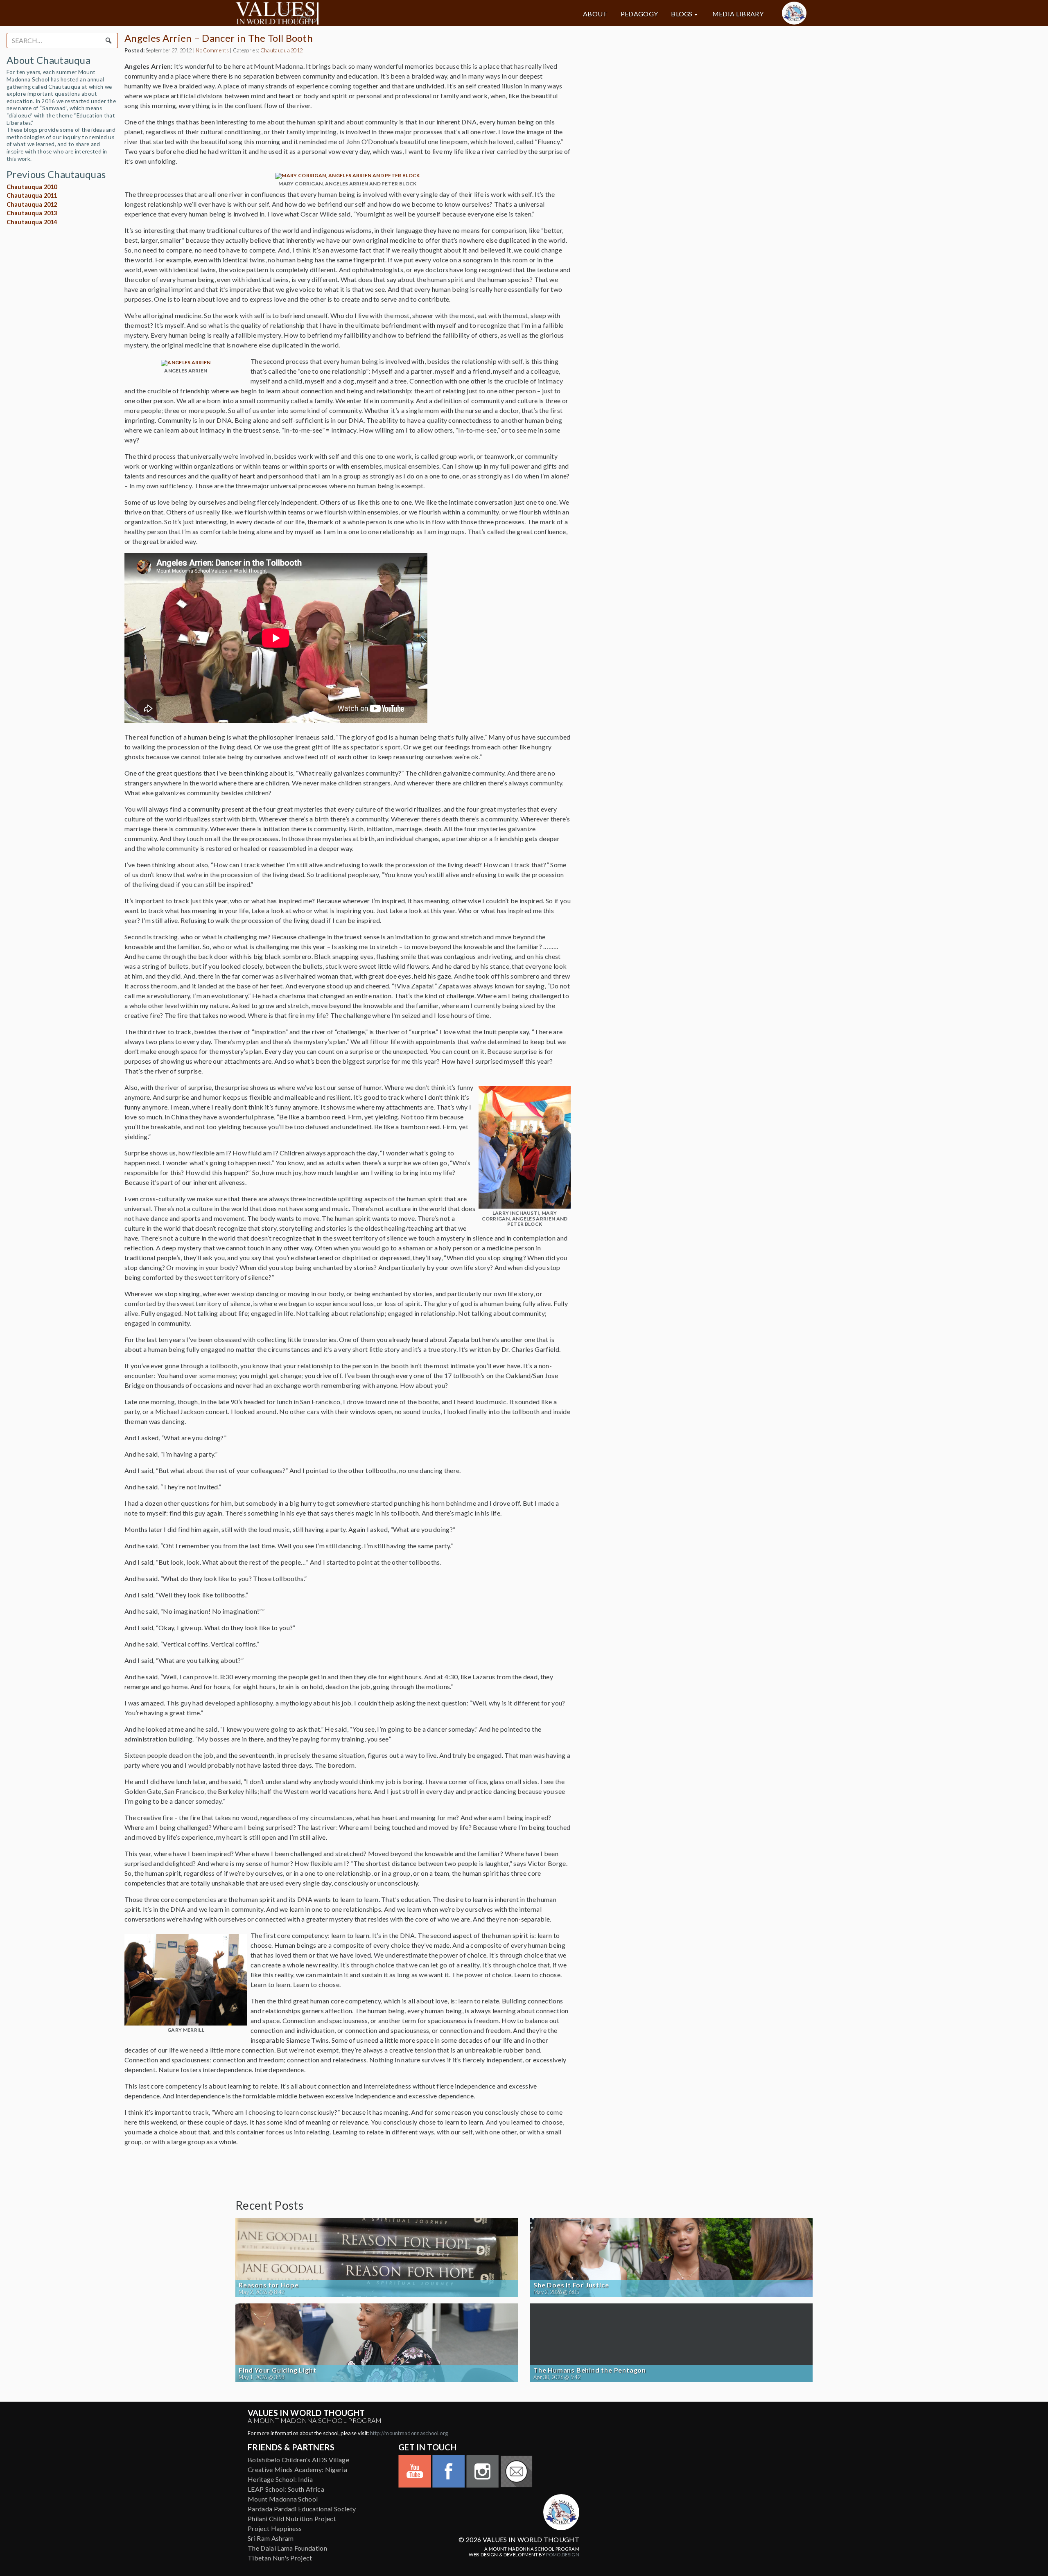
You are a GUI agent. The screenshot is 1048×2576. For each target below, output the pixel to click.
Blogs (682, 14)
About (595, 14)
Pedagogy (639, 14)
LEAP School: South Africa (286, 2489)
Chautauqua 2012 (32, 204)
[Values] (327, 13)
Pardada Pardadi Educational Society (302, 2509)
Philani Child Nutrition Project (292, 2518)
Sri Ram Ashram (271, 2538)
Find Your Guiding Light (277, 2370)
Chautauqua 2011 (32, 195)
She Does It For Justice (571, 2285)
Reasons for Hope (269, 2285)
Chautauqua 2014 (32, 222)
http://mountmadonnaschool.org (409, 2433)
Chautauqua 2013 (32, 213)
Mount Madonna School (283, 2499)
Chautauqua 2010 (32, 187)
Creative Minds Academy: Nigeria (297, 2469)
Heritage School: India (280, 2479)
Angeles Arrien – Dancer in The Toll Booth (219, 38)
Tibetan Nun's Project (280, 2558)
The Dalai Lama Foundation (287, 2548)
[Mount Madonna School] (794, 13)
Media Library (738, 14)
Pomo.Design (563, 2555)
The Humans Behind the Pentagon (590, 2370)
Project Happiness (275, 2528)
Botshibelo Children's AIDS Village (298, 2460)
